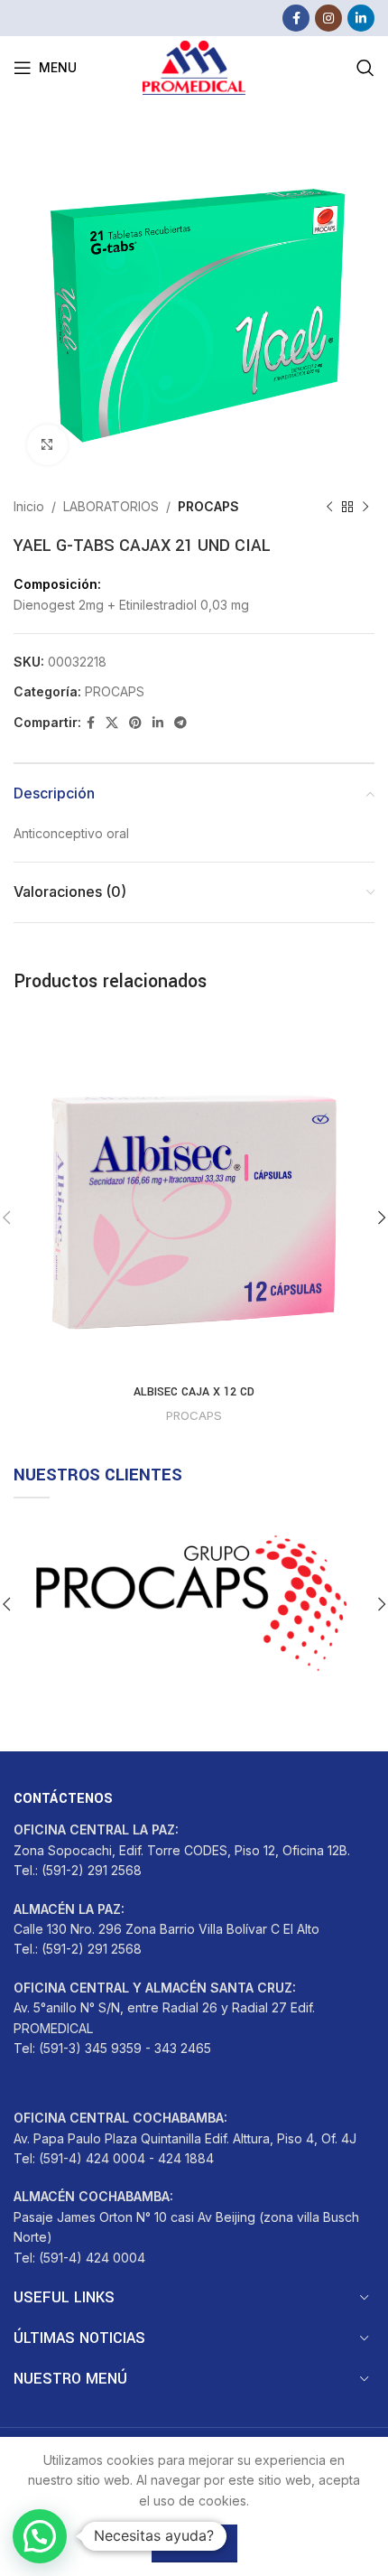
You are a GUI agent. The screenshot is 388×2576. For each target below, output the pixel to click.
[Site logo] (194, 66)
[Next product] (365, 507)
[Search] (365, 68)
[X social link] (112, 723)
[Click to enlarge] (47, 445)
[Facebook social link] (296, 18)
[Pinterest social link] (135, 723)
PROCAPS (208, 506)
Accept (194, 2543)
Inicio (29, 506)
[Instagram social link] (328, 18)
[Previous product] (329, 507)
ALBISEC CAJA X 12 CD (194, 1392)
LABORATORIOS (111, 506)
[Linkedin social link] (361, 18)
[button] (40, 2536)
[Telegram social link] (180, 723)
